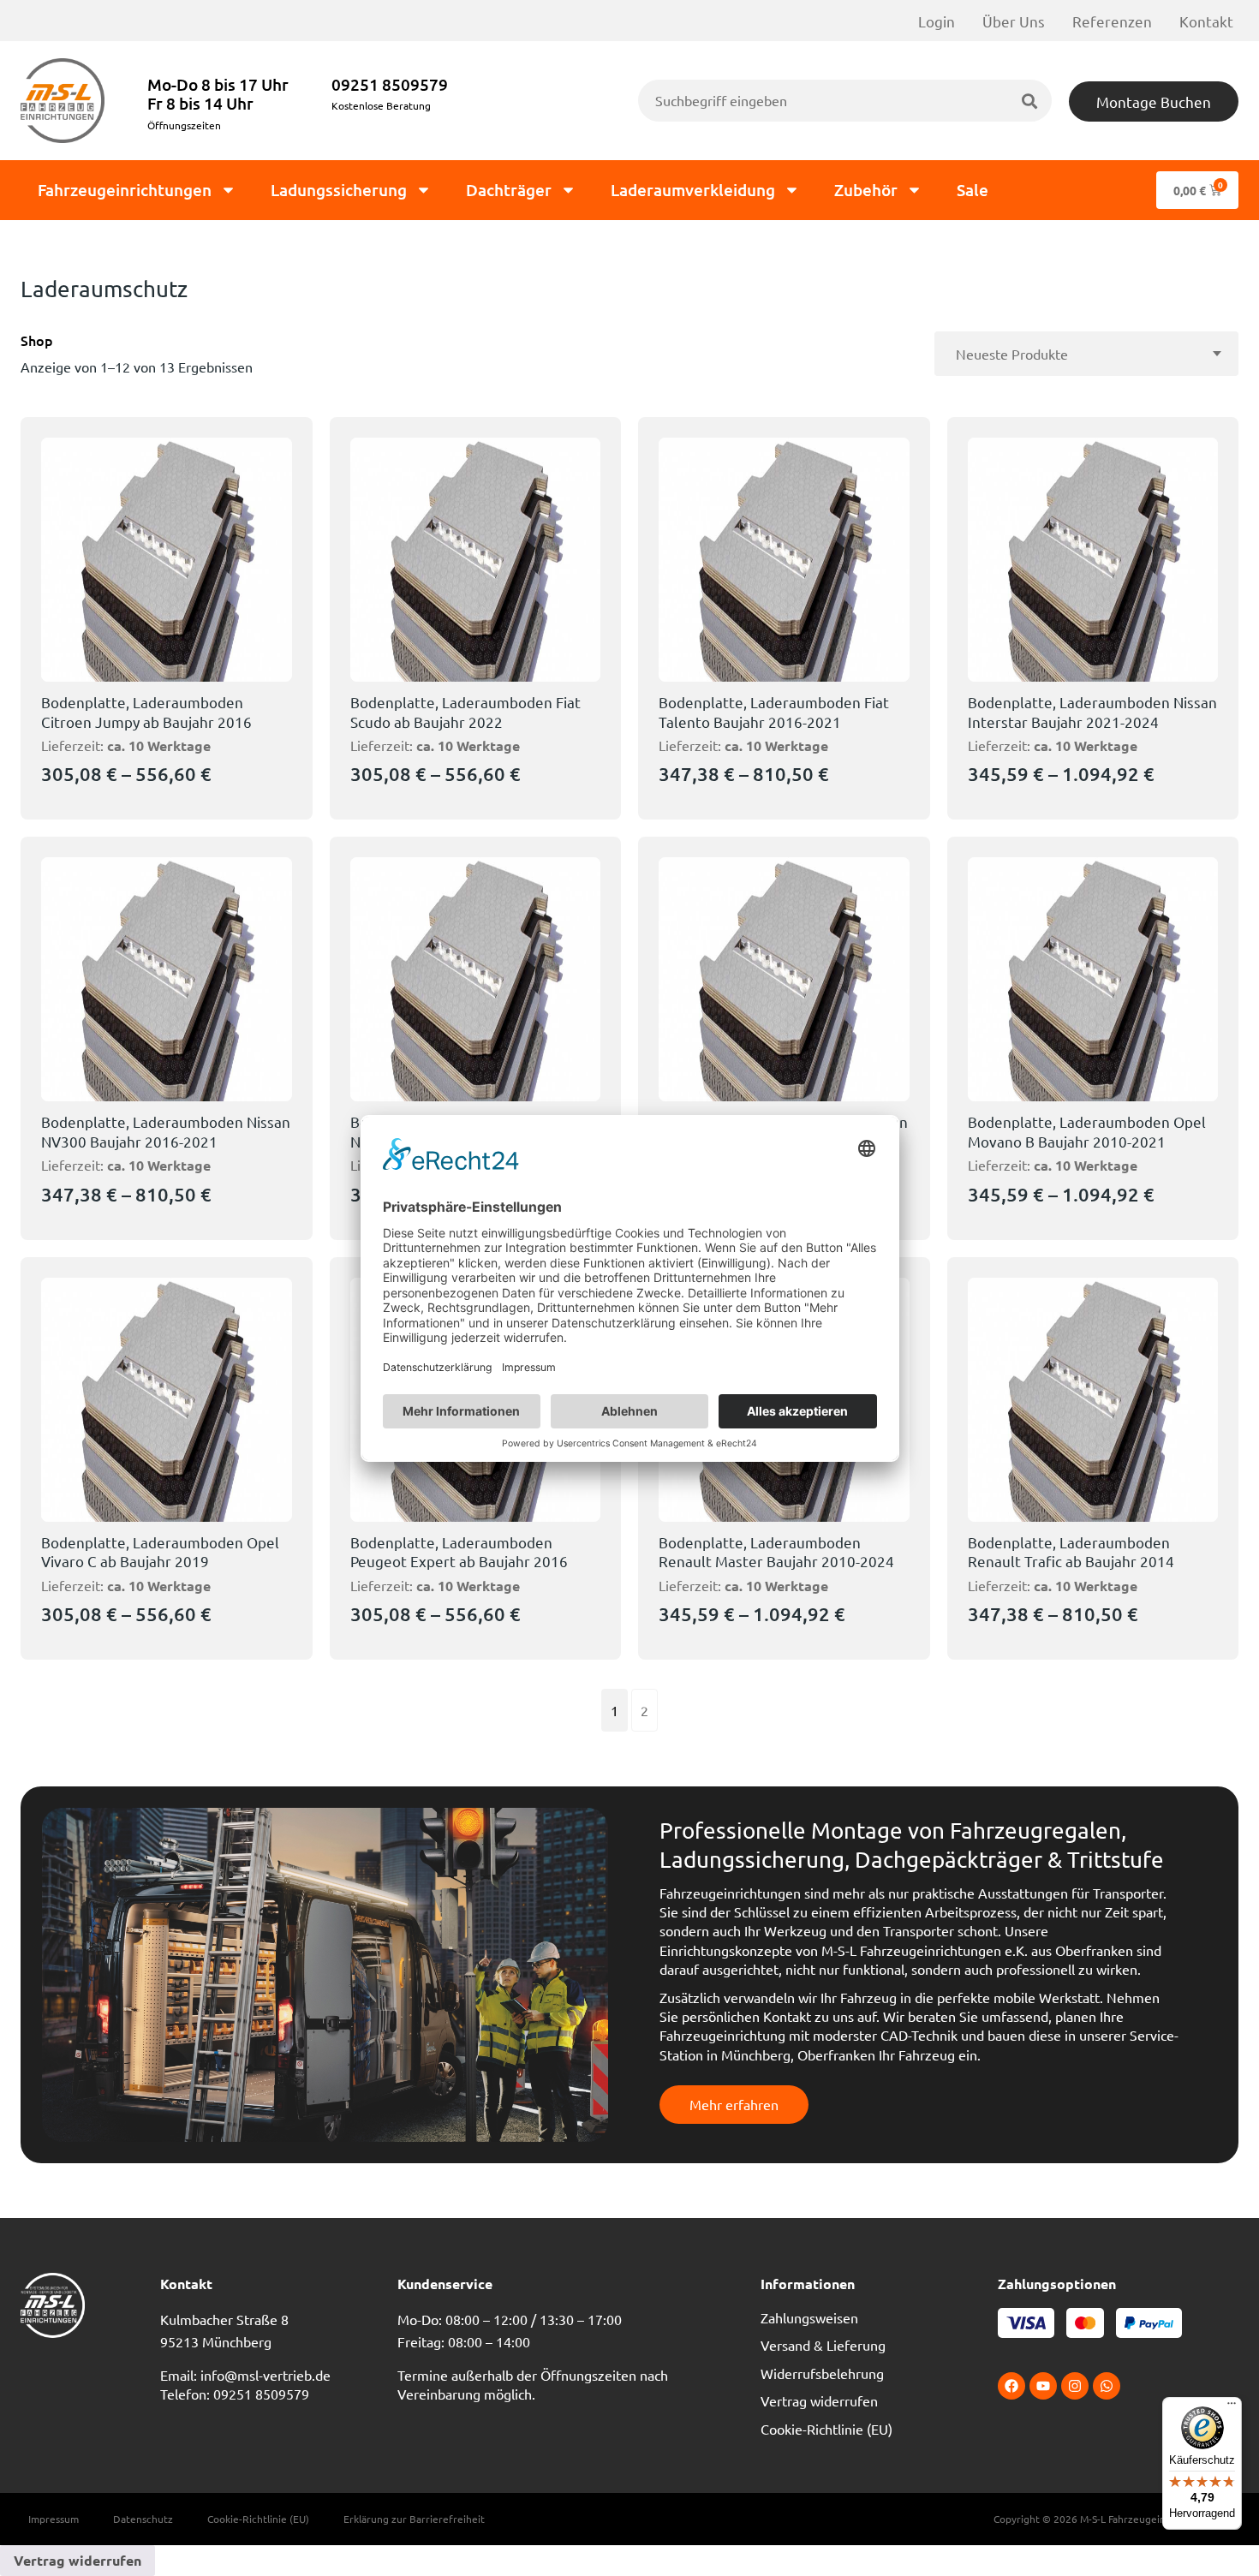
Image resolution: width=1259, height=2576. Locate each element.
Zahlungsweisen (809, 2317)
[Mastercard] (1091, 2323)
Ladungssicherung (339, 190)
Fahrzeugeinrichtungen (125, 190)
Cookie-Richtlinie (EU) (826, 2429)
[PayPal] (1155, 2323)
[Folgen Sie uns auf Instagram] (1075, 2386)
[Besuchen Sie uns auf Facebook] (1011, 2386)
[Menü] (1232, 2407)
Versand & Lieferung (823, 2345)
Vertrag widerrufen (819, 2400)
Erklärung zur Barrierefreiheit (414, 2519)
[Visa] (1032, 2323)
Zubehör (866, 190)
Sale (973, 190)
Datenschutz (143, 2519)
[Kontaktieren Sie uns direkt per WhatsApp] (1107, 2386)
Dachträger (509, 190)
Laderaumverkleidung (693, 190)
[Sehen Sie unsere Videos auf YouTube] (1043, 2386)
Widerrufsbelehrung (822, 2373)
